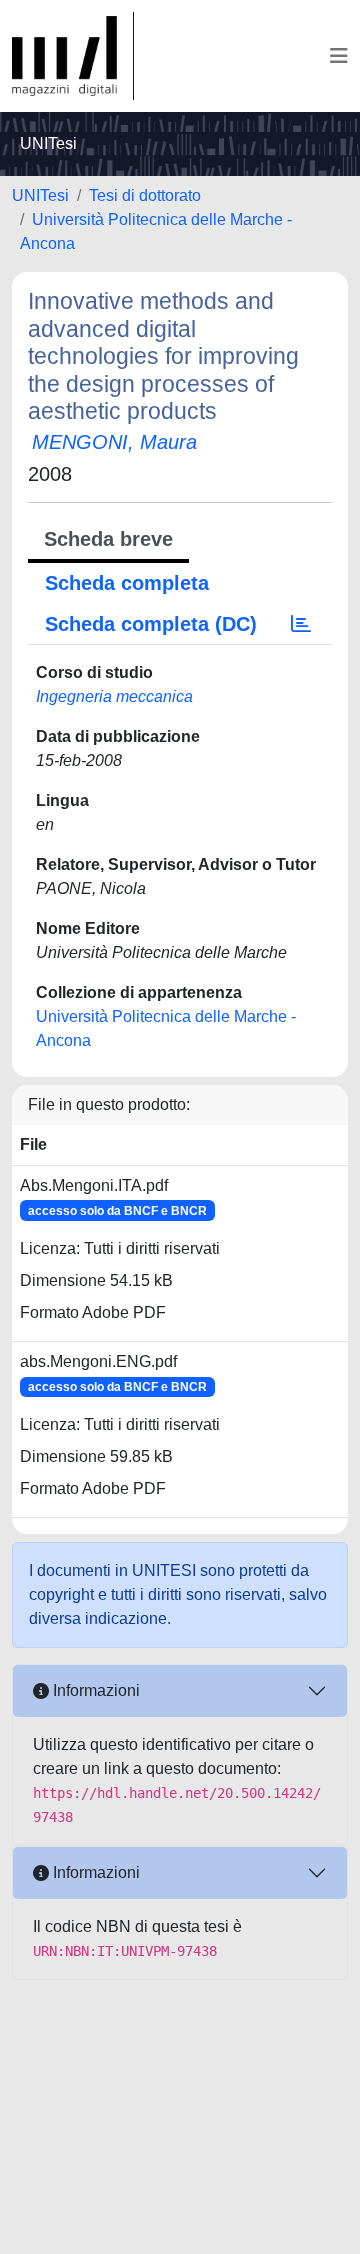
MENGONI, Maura (114, 442)
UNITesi (40, 195)
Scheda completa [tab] (127, 583)
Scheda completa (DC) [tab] (151, 624)
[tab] (301, 624)
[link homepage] (73, 56)
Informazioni (94, 1690)
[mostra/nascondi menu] (339, 56)
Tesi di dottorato (145, 195)
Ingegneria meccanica (114, 696)
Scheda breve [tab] (108, 539)
